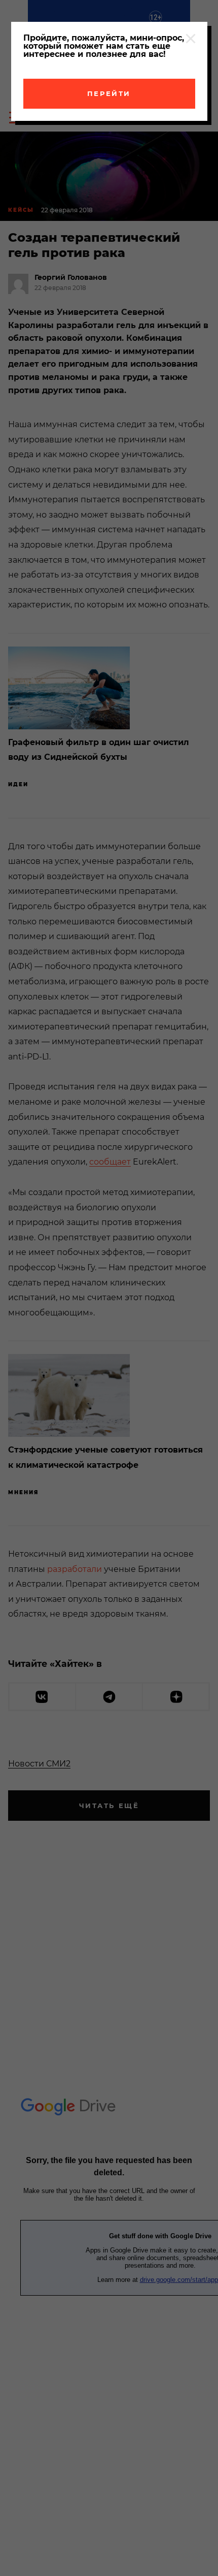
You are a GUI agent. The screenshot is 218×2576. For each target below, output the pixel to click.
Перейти (109, 93)
